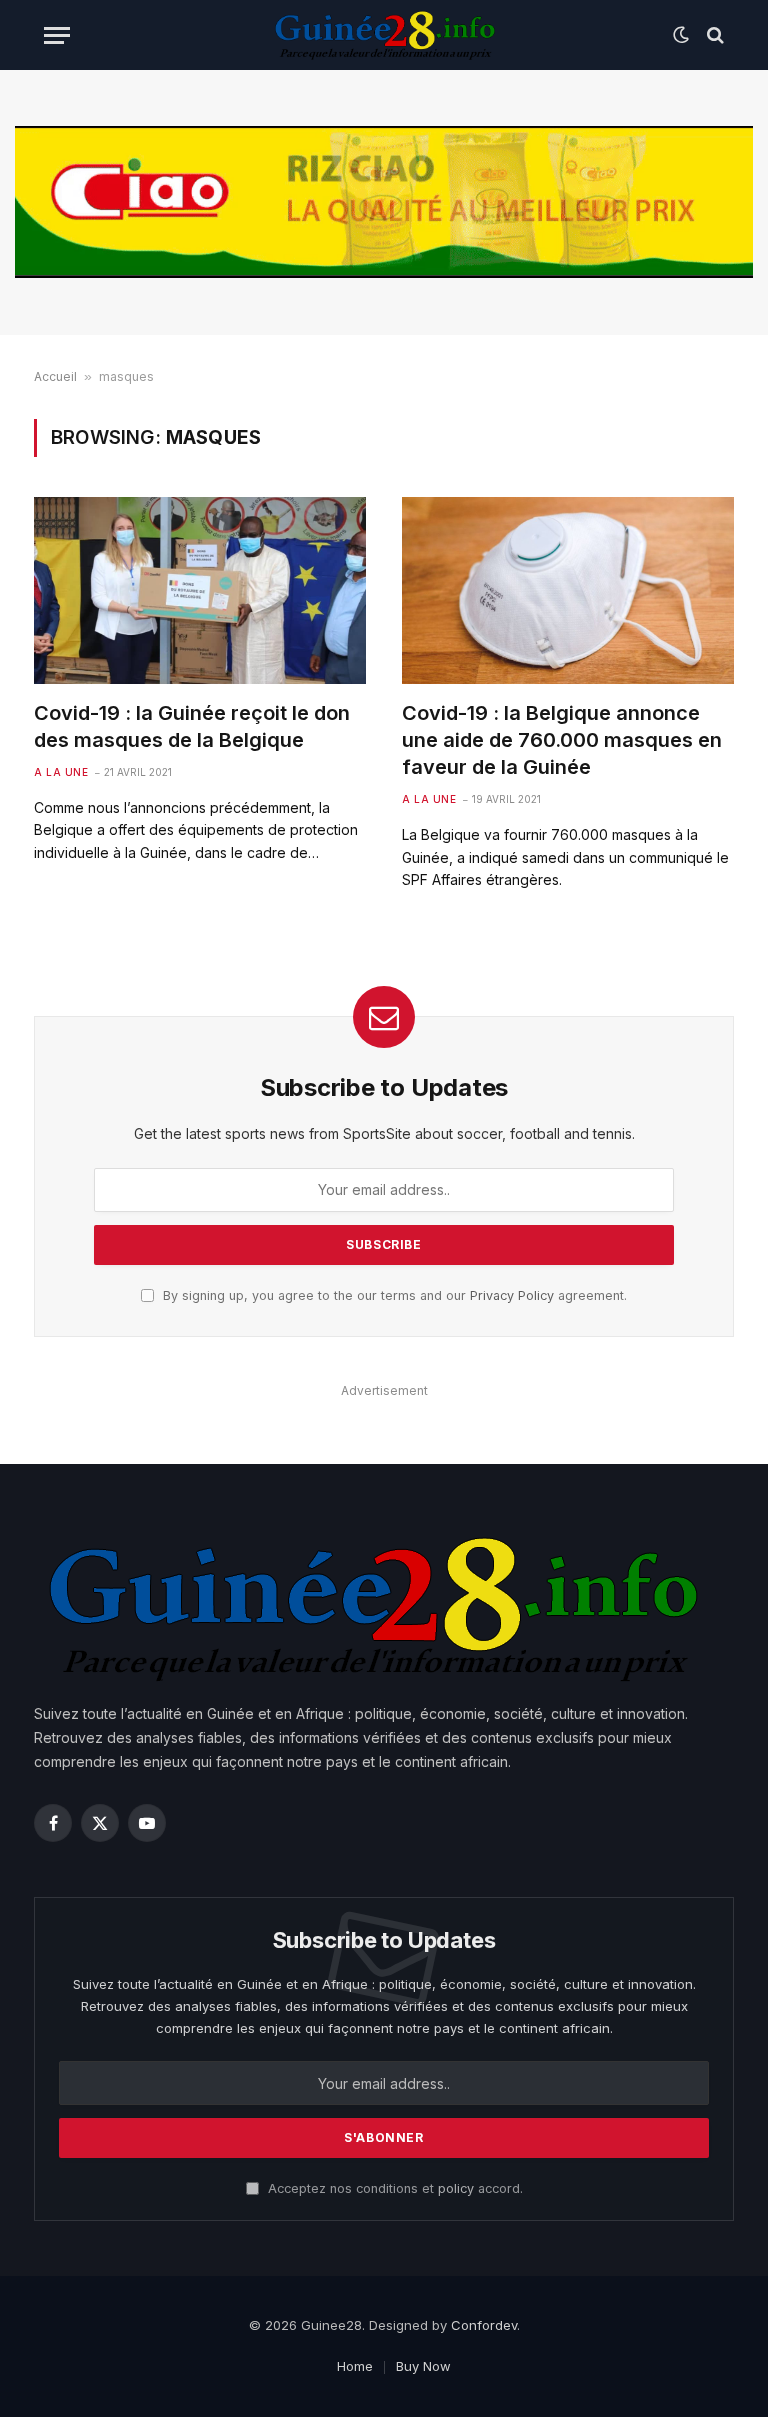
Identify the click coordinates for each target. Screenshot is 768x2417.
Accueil (55, 376)
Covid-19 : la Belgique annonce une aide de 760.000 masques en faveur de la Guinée (562, 740)
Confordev (484, 2325)
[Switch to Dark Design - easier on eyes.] (681, 35)
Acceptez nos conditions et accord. (393, 2188)
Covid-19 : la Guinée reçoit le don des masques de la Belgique (192, 726)
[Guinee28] (383, 35)
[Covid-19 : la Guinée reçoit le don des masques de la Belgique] (200, 590)
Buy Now (423, 2366)
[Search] (713, 35)
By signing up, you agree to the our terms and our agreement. (393, 1295)
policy (456, 2188)
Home (355, 2366)
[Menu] (57, 35)
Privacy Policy (512, 1295)
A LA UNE (61, 772)
